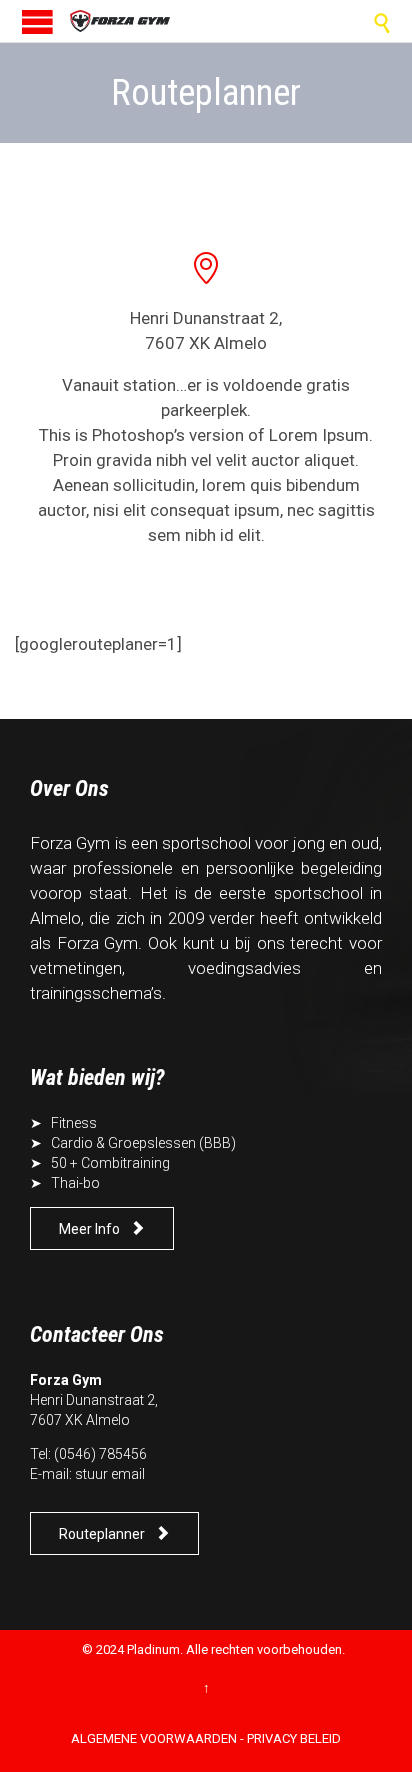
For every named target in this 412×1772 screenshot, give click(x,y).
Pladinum (153, 1649)
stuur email (110, 1474)
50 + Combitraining (110, 1163)
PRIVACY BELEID (294, 1738)
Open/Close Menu (37, 21)
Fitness (74, 1123)
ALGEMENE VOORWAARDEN (154, 1738)
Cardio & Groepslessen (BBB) (143, 1143)
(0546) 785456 (100, 1454)
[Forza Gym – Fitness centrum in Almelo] (120, 21)
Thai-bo (75, 1183)
